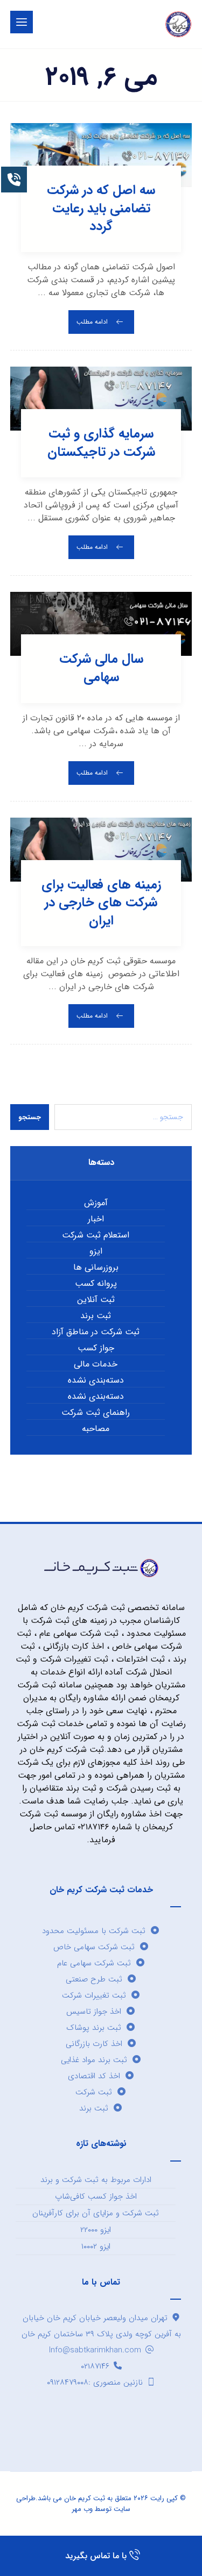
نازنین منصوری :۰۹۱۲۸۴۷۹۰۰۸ (95, 2382)
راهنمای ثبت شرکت (96, 1413)
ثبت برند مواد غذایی (94, 2060)
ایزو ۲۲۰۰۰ (96, 2230)
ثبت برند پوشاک (94, 2028)
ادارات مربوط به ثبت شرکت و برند (96, 2180)
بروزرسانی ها (96, 1268)
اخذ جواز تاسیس (94, 2012)
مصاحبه (96, 1429)
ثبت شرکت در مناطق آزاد (96, 1332)
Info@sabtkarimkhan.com (95, 2350)
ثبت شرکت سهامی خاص (94, 1947)
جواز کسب (96, 1348)
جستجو (30, 1117)
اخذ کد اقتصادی (94, 2076)
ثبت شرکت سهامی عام (94, 1963)
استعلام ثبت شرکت (96, 1235)
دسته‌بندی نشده (96, 1380)
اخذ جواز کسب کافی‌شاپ (96, 2196)
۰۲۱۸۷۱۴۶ (95, 2366)
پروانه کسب (96, 1284)
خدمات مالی (96, 1364)
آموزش (96, 1203)
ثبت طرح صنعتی (94, 1979)
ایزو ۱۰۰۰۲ (96, 2246)
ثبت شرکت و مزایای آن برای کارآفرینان (96, 2213)
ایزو (96, 1251)
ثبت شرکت (94, 2092)
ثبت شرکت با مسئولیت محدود (94, 1931)
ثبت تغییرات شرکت (94, 1995)
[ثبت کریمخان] (178, 24)
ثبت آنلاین (96, 1300)
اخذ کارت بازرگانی (94, 2044)
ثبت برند (96, 1316)
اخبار (96, 1219)
